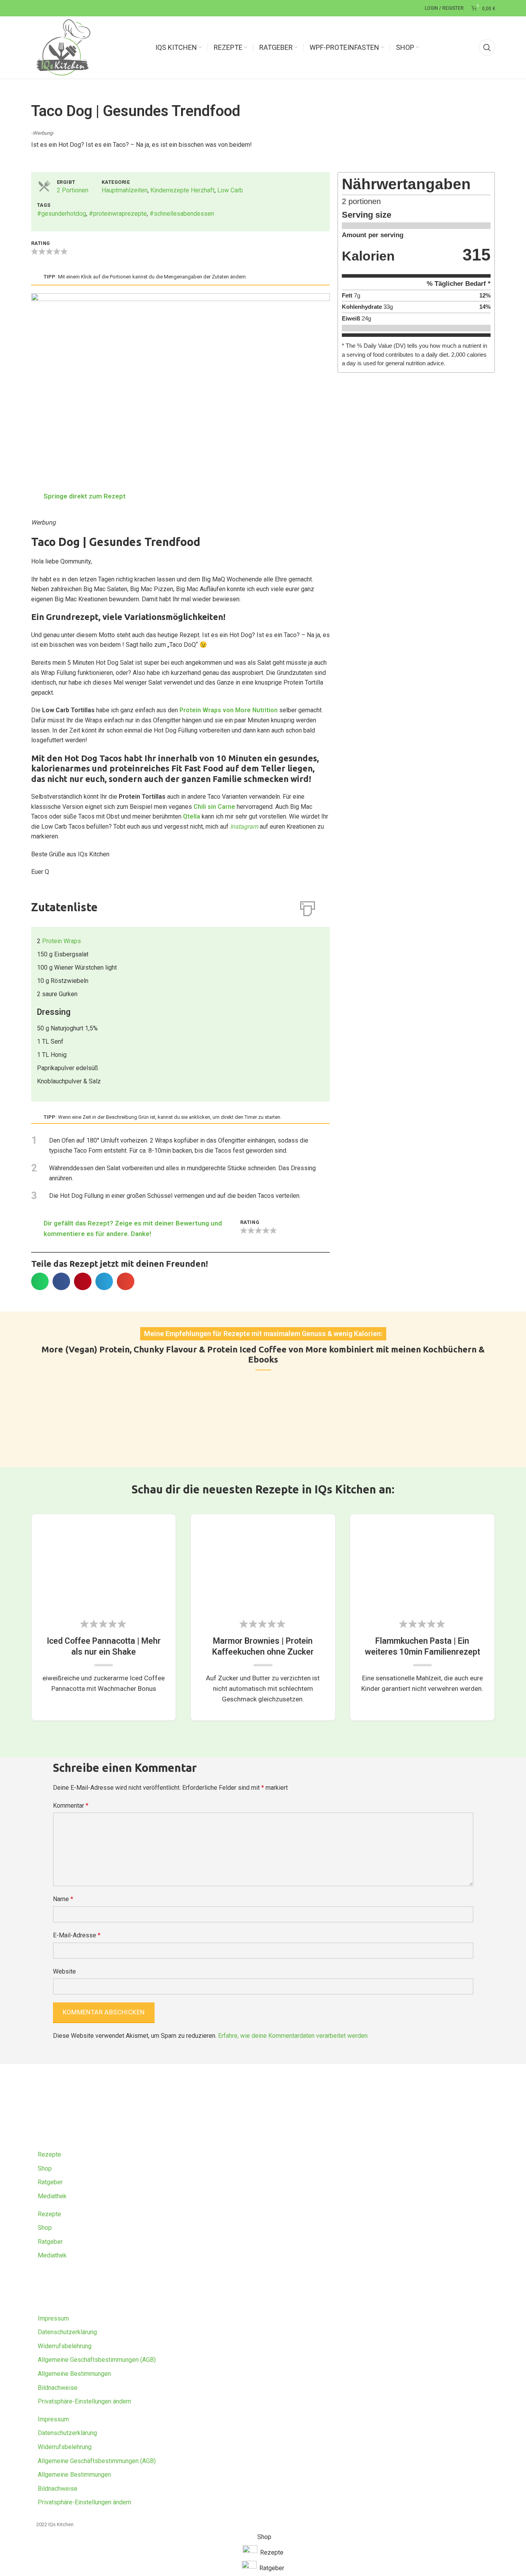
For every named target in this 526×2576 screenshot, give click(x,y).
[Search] (487, 48)
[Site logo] (63, 47)
